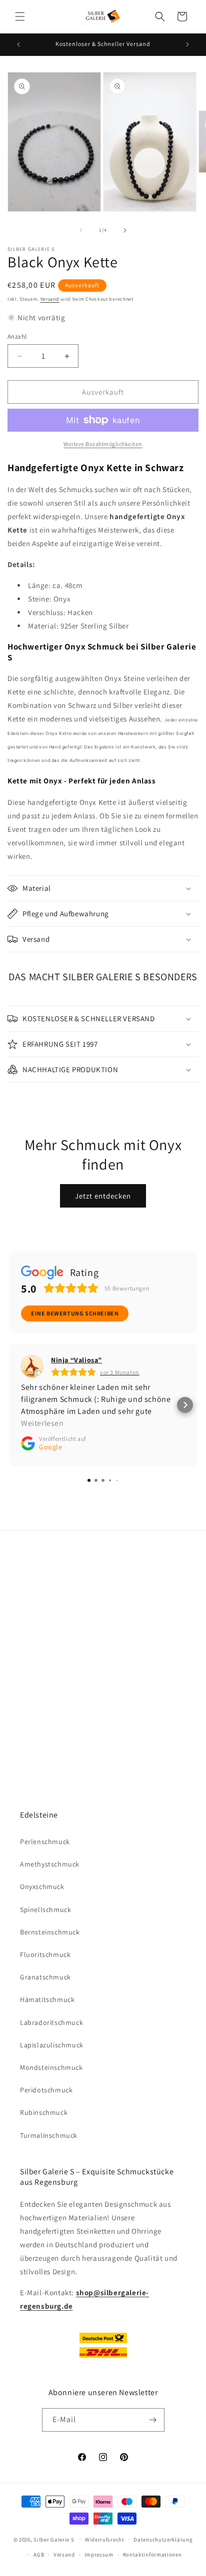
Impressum (99, 2555)
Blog (27, 1789)
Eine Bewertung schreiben (75, 1313)
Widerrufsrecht (105, 2540)
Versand (50, 299)
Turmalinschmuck (49, 2135)
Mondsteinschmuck (51, 2067)
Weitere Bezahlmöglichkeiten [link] (103, 444)
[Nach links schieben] (81, 230)
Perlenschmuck (45, 1842)
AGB (39, 2555)
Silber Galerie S (54, 2539)
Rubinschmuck (44, 2112)
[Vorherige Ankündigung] (18, 44)
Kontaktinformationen (152, 2555)
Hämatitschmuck (47, 1999)
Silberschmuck (44, 1676)
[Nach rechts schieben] (125, 230)
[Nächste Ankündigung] (187, 44)
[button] (20, 16)
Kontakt (33, 1744)
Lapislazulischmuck (52, 2045)
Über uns (35, 1721)
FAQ (26, 1766)
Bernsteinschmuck (50, 1932)
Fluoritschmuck (45, 1954)
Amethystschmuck (50, 1864)
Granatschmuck (45, 1977)
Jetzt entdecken (103, 1196)
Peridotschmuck (46, 2090)
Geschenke (37, 1608)
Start (28, 1585)
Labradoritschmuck (51, 2022)
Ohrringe (34, 1653)
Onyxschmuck (42, 1887)
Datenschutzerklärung (163, 2540)
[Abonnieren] (153, 2420)
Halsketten (38, 1631)
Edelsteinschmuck (49, 1698)
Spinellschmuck (45, 1910)
